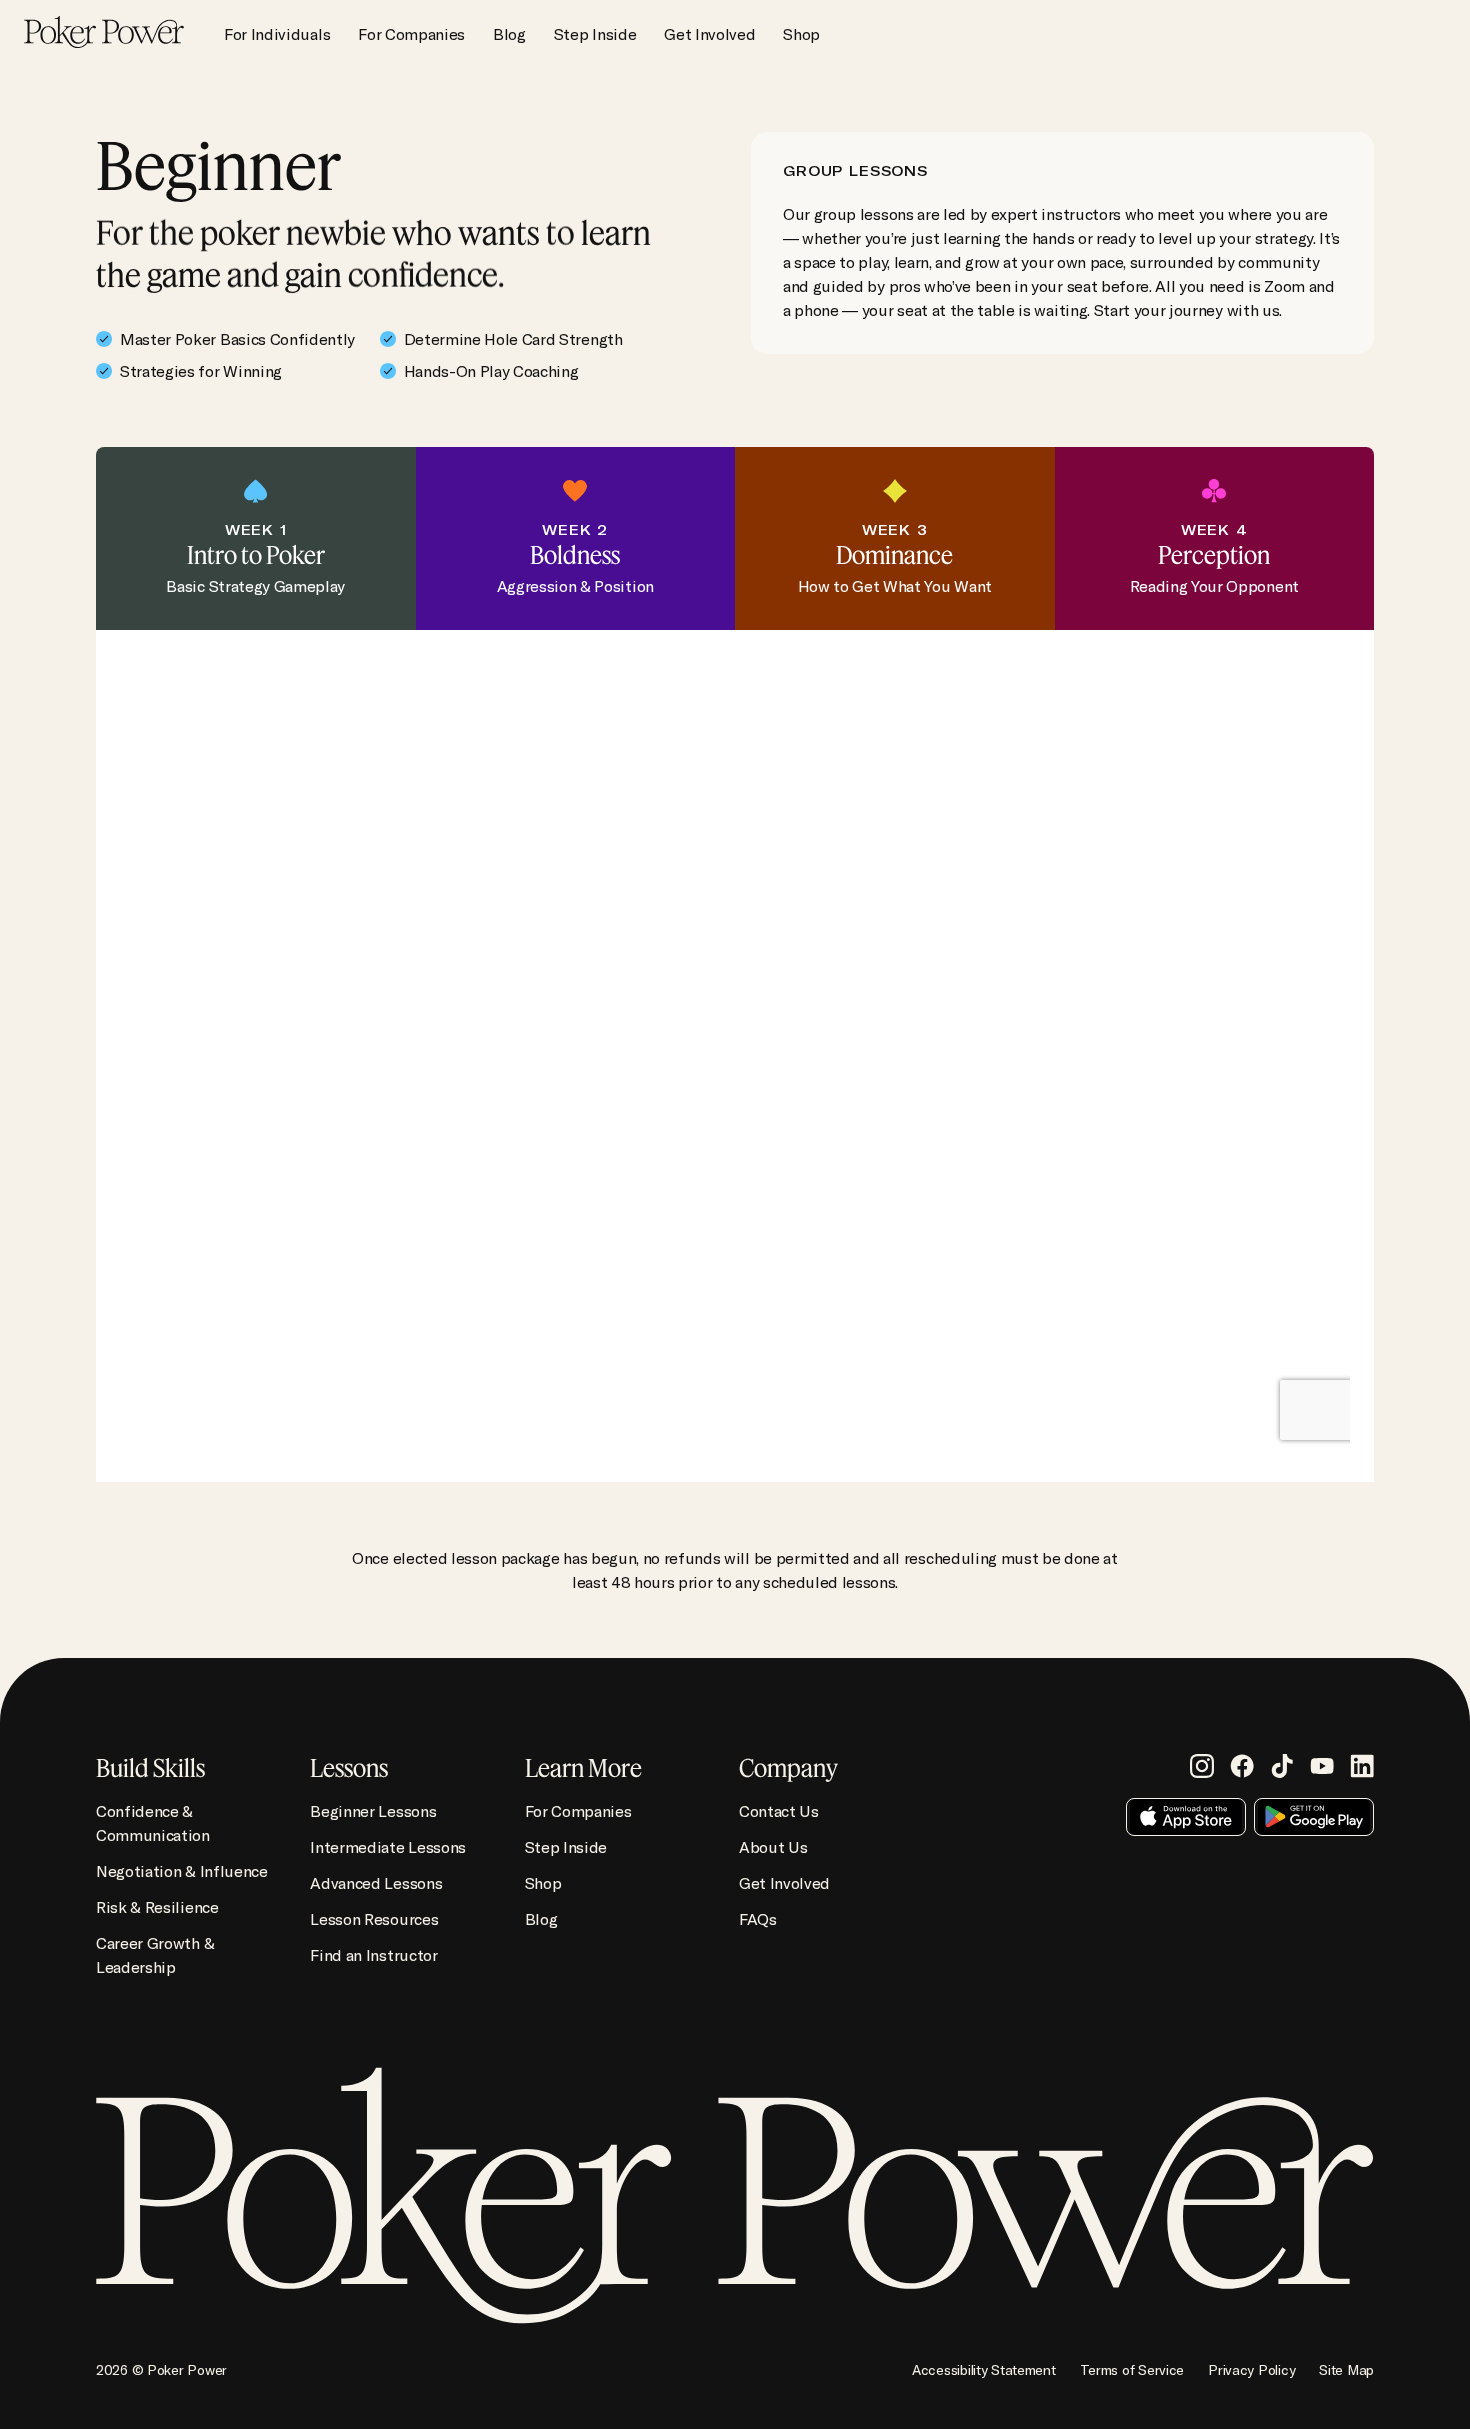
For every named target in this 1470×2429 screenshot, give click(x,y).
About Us (773, 1847)
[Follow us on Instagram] (1202, 1766)
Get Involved (709, 34)
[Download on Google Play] (1314, 1817)
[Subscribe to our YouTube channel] (1322, 1766)
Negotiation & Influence (182, 1871)
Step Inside (595, 34)
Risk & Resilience (157, 1907)
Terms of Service (1132, 2370)
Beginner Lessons (373, 1811)
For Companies (411, 34)
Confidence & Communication (153, 1823)
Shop (801, 34)
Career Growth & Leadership (155, 1955)
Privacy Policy (1251, 2370)
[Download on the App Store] (1186, 1817)
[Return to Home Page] (104, 34)
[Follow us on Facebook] (1242, 1766)
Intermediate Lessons (388, 1847)
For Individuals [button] (277, 34)
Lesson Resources (374, 1919)
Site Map (1346, 2370)
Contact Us (779, 1811)
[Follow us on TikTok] (1282, 1766)
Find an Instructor (373, 1955)
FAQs (758, 1919)
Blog (509, 34)
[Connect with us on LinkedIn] (1362, 1766)
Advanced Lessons (376, 1883)
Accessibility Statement (984, 2370)
